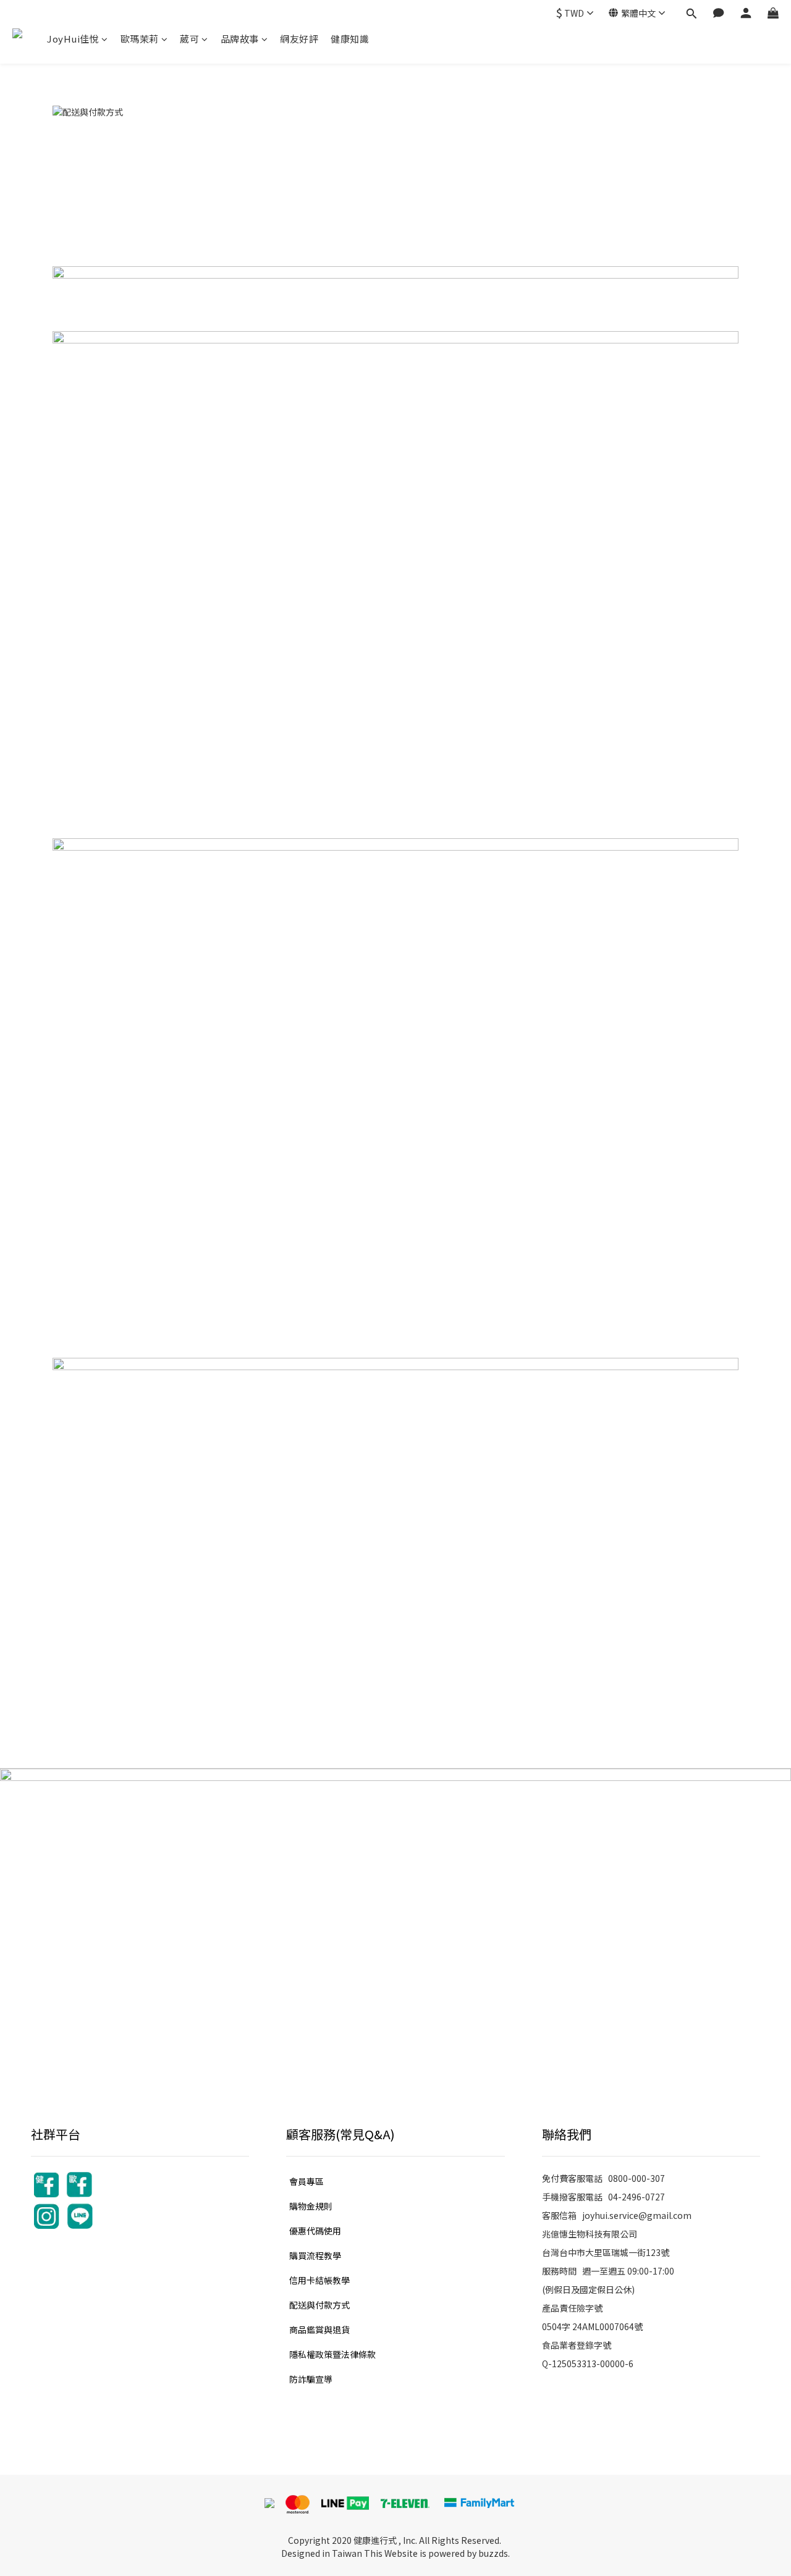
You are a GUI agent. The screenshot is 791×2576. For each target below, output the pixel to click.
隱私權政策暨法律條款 (332, 2354)
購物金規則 (311, 2206)
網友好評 (299, 39)
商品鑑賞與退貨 (319, 2330)
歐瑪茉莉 (140, 39)
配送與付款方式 (319, 2305)
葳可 (189, 39)
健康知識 (350, 39)
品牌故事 (240, 39)
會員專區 (307, 2181)
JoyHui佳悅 (73, 39)
